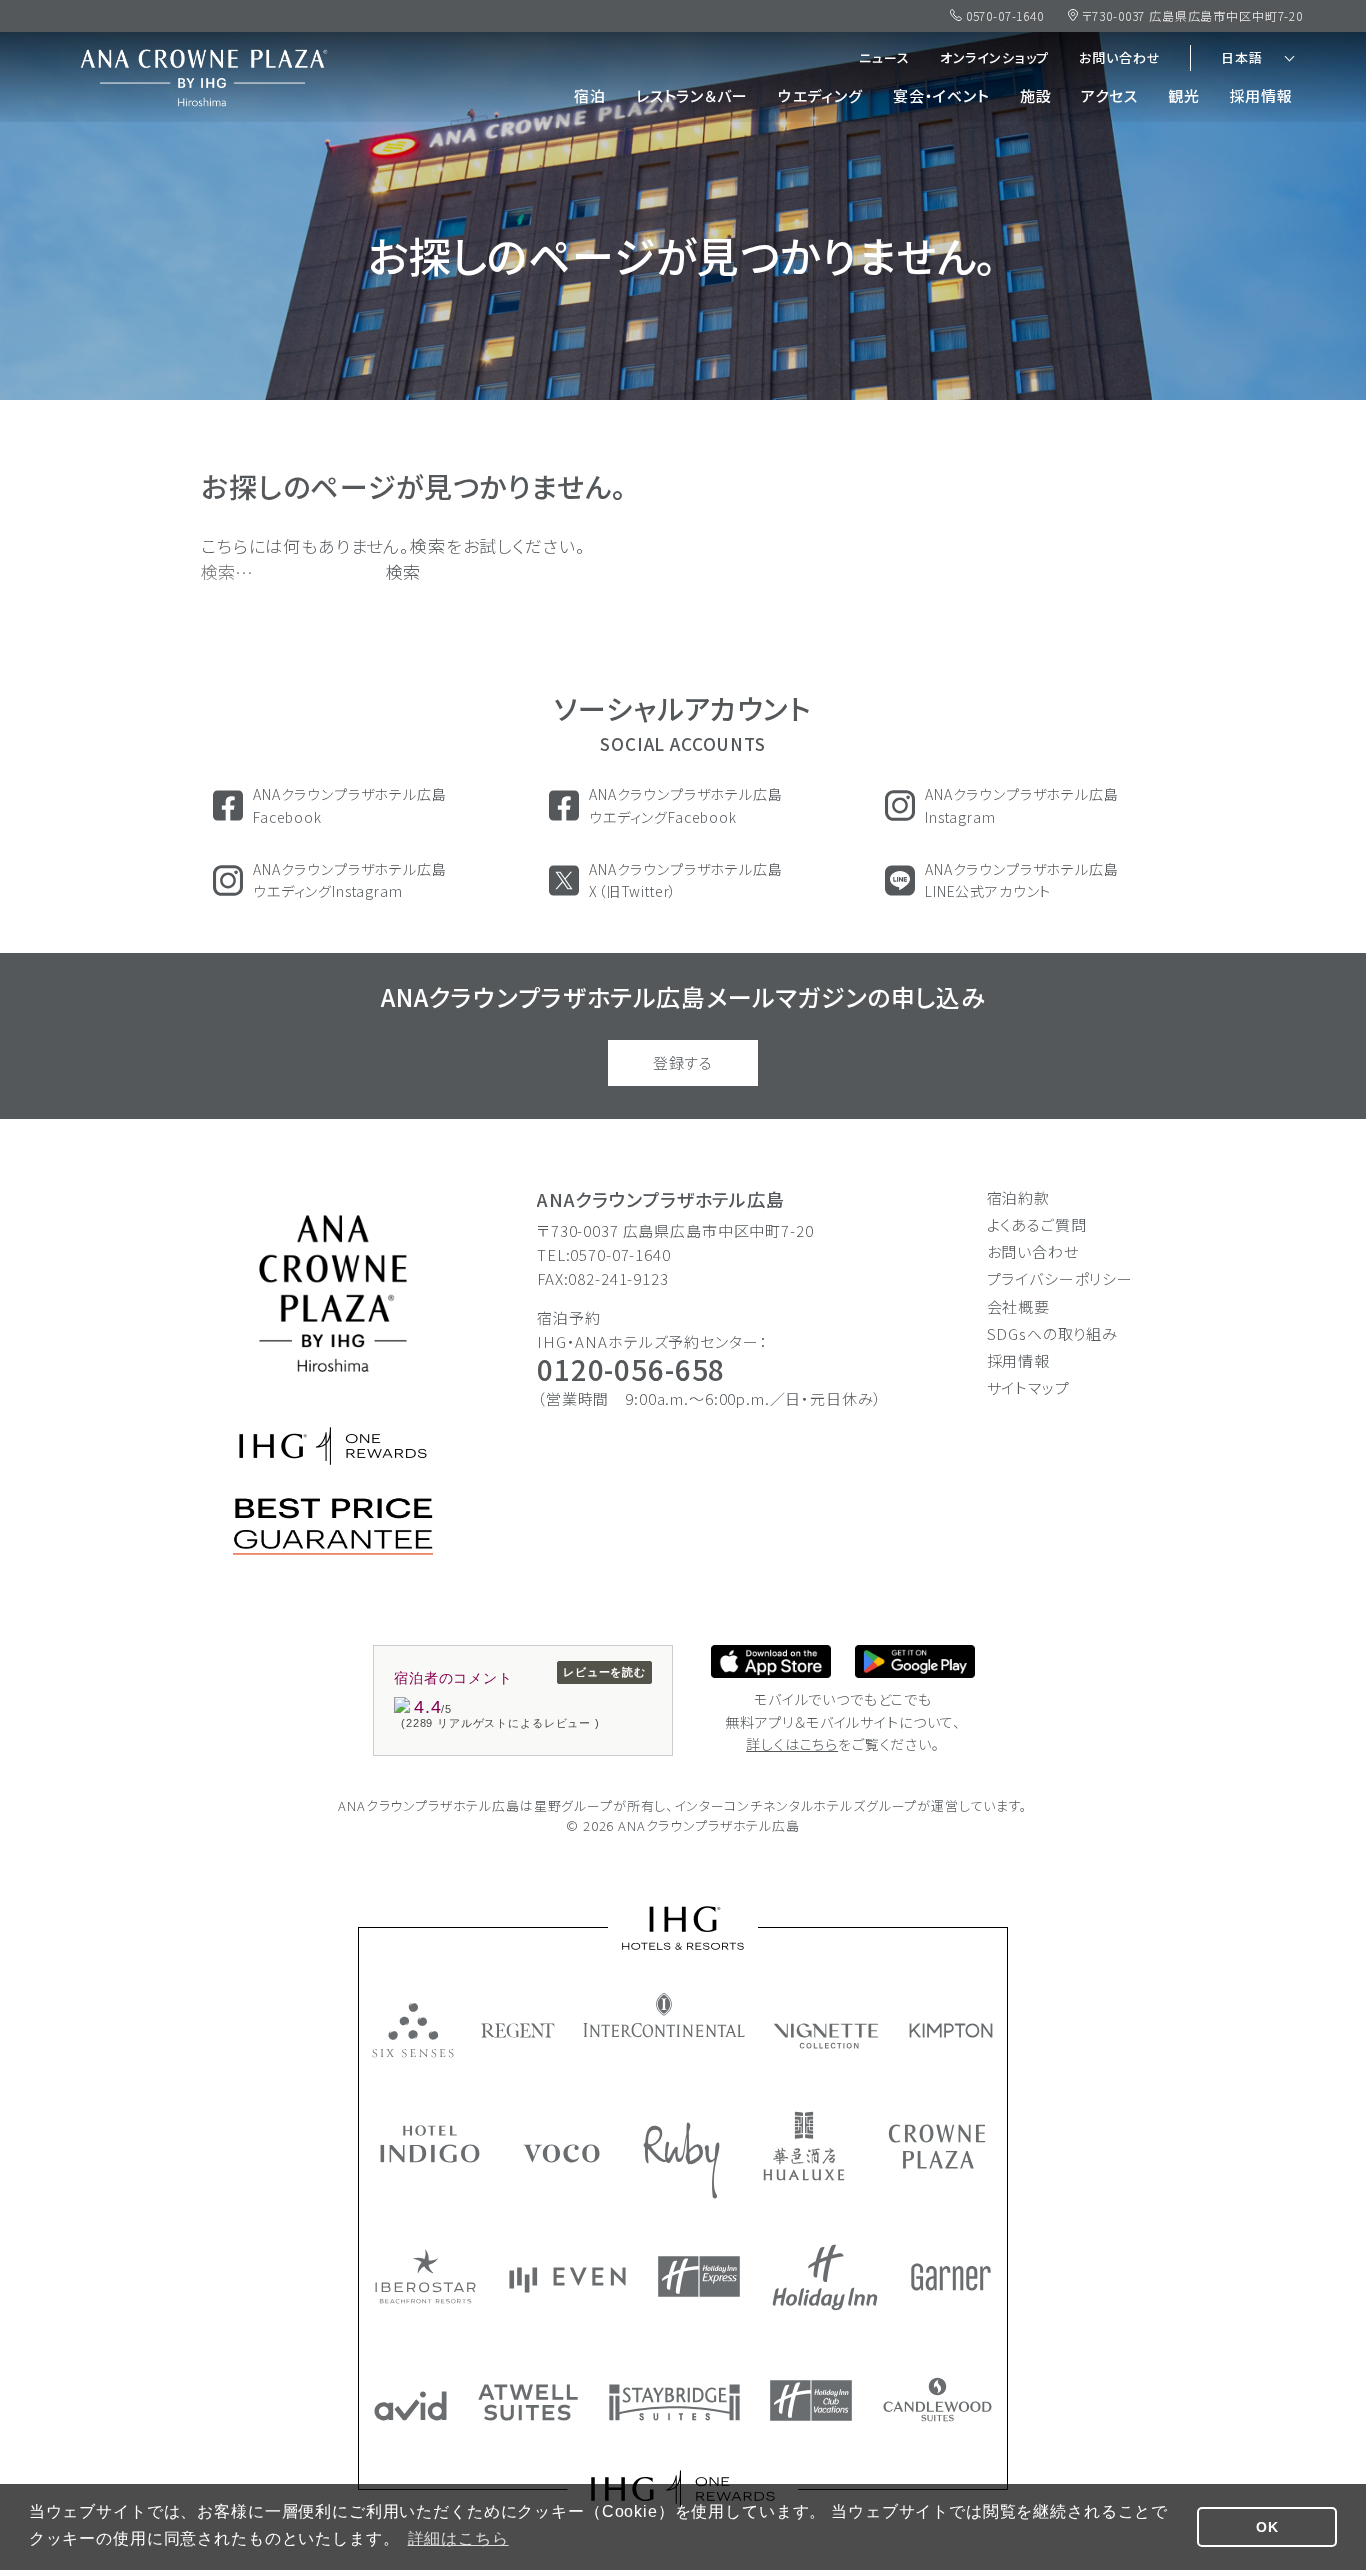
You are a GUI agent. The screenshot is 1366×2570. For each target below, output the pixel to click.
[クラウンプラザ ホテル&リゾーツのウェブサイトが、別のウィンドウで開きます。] (937, 2146)
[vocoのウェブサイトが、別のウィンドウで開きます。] (561, 2153)
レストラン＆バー (692, 95)
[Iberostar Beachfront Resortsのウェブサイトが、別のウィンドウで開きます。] (425, 2276)
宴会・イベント (941, 95)
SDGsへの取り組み (1053, 1333)
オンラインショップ (995, 57)
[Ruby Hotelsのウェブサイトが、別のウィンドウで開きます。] (681, 2160)
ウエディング (820, 95)
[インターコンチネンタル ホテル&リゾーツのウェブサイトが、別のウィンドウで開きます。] (664, 2015)
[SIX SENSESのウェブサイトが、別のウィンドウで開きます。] (413, 2030)
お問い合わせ (1119, 57)
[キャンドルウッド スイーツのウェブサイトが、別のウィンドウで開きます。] (937, 2399)
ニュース (884, 57)
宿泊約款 (1018, 1197)
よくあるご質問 (1037, 1224)
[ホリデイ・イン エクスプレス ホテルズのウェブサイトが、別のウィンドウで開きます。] (699, 2276)
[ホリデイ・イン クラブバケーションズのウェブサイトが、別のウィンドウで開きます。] (811, 2400)
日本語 (1242, 57)
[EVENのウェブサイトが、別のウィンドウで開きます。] (567, 2280)
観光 (1184, 95)
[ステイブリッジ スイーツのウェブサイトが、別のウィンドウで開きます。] (674, 2402)
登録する (683, 1062)
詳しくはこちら (792, 1744)
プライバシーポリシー (1060, 1278)
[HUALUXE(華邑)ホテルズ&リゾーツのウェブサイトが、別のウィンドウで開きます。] (804, 2146)
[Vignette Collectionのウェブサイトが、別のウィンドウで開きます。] (827, 2036)
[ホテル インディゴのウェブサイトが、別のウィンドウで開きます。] (430, 2144)
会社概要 (1018, 1306)
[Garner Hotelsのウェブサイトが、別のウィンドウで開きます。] (951, 2277)
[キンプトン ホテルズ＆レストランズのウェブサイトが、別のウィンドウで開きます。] (951, 2030)
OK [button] (1267, 2527)
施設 (1036, 95)
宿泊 (590, 95)
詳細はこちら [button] (458, 2538)
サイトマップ (1028, 1387)
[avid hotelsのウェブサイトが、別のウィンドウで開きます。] (410, 2406)
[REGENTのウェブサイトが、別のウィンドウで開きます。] (518, 2030)
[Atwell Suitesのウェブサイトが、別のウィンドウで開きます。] (528, 2402)
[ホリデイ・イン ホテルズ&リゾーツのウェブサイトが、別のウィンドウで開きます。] (825, 2277)
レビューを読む (604, 1672)
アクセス (1109, 95)
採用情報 (1261, 95)
